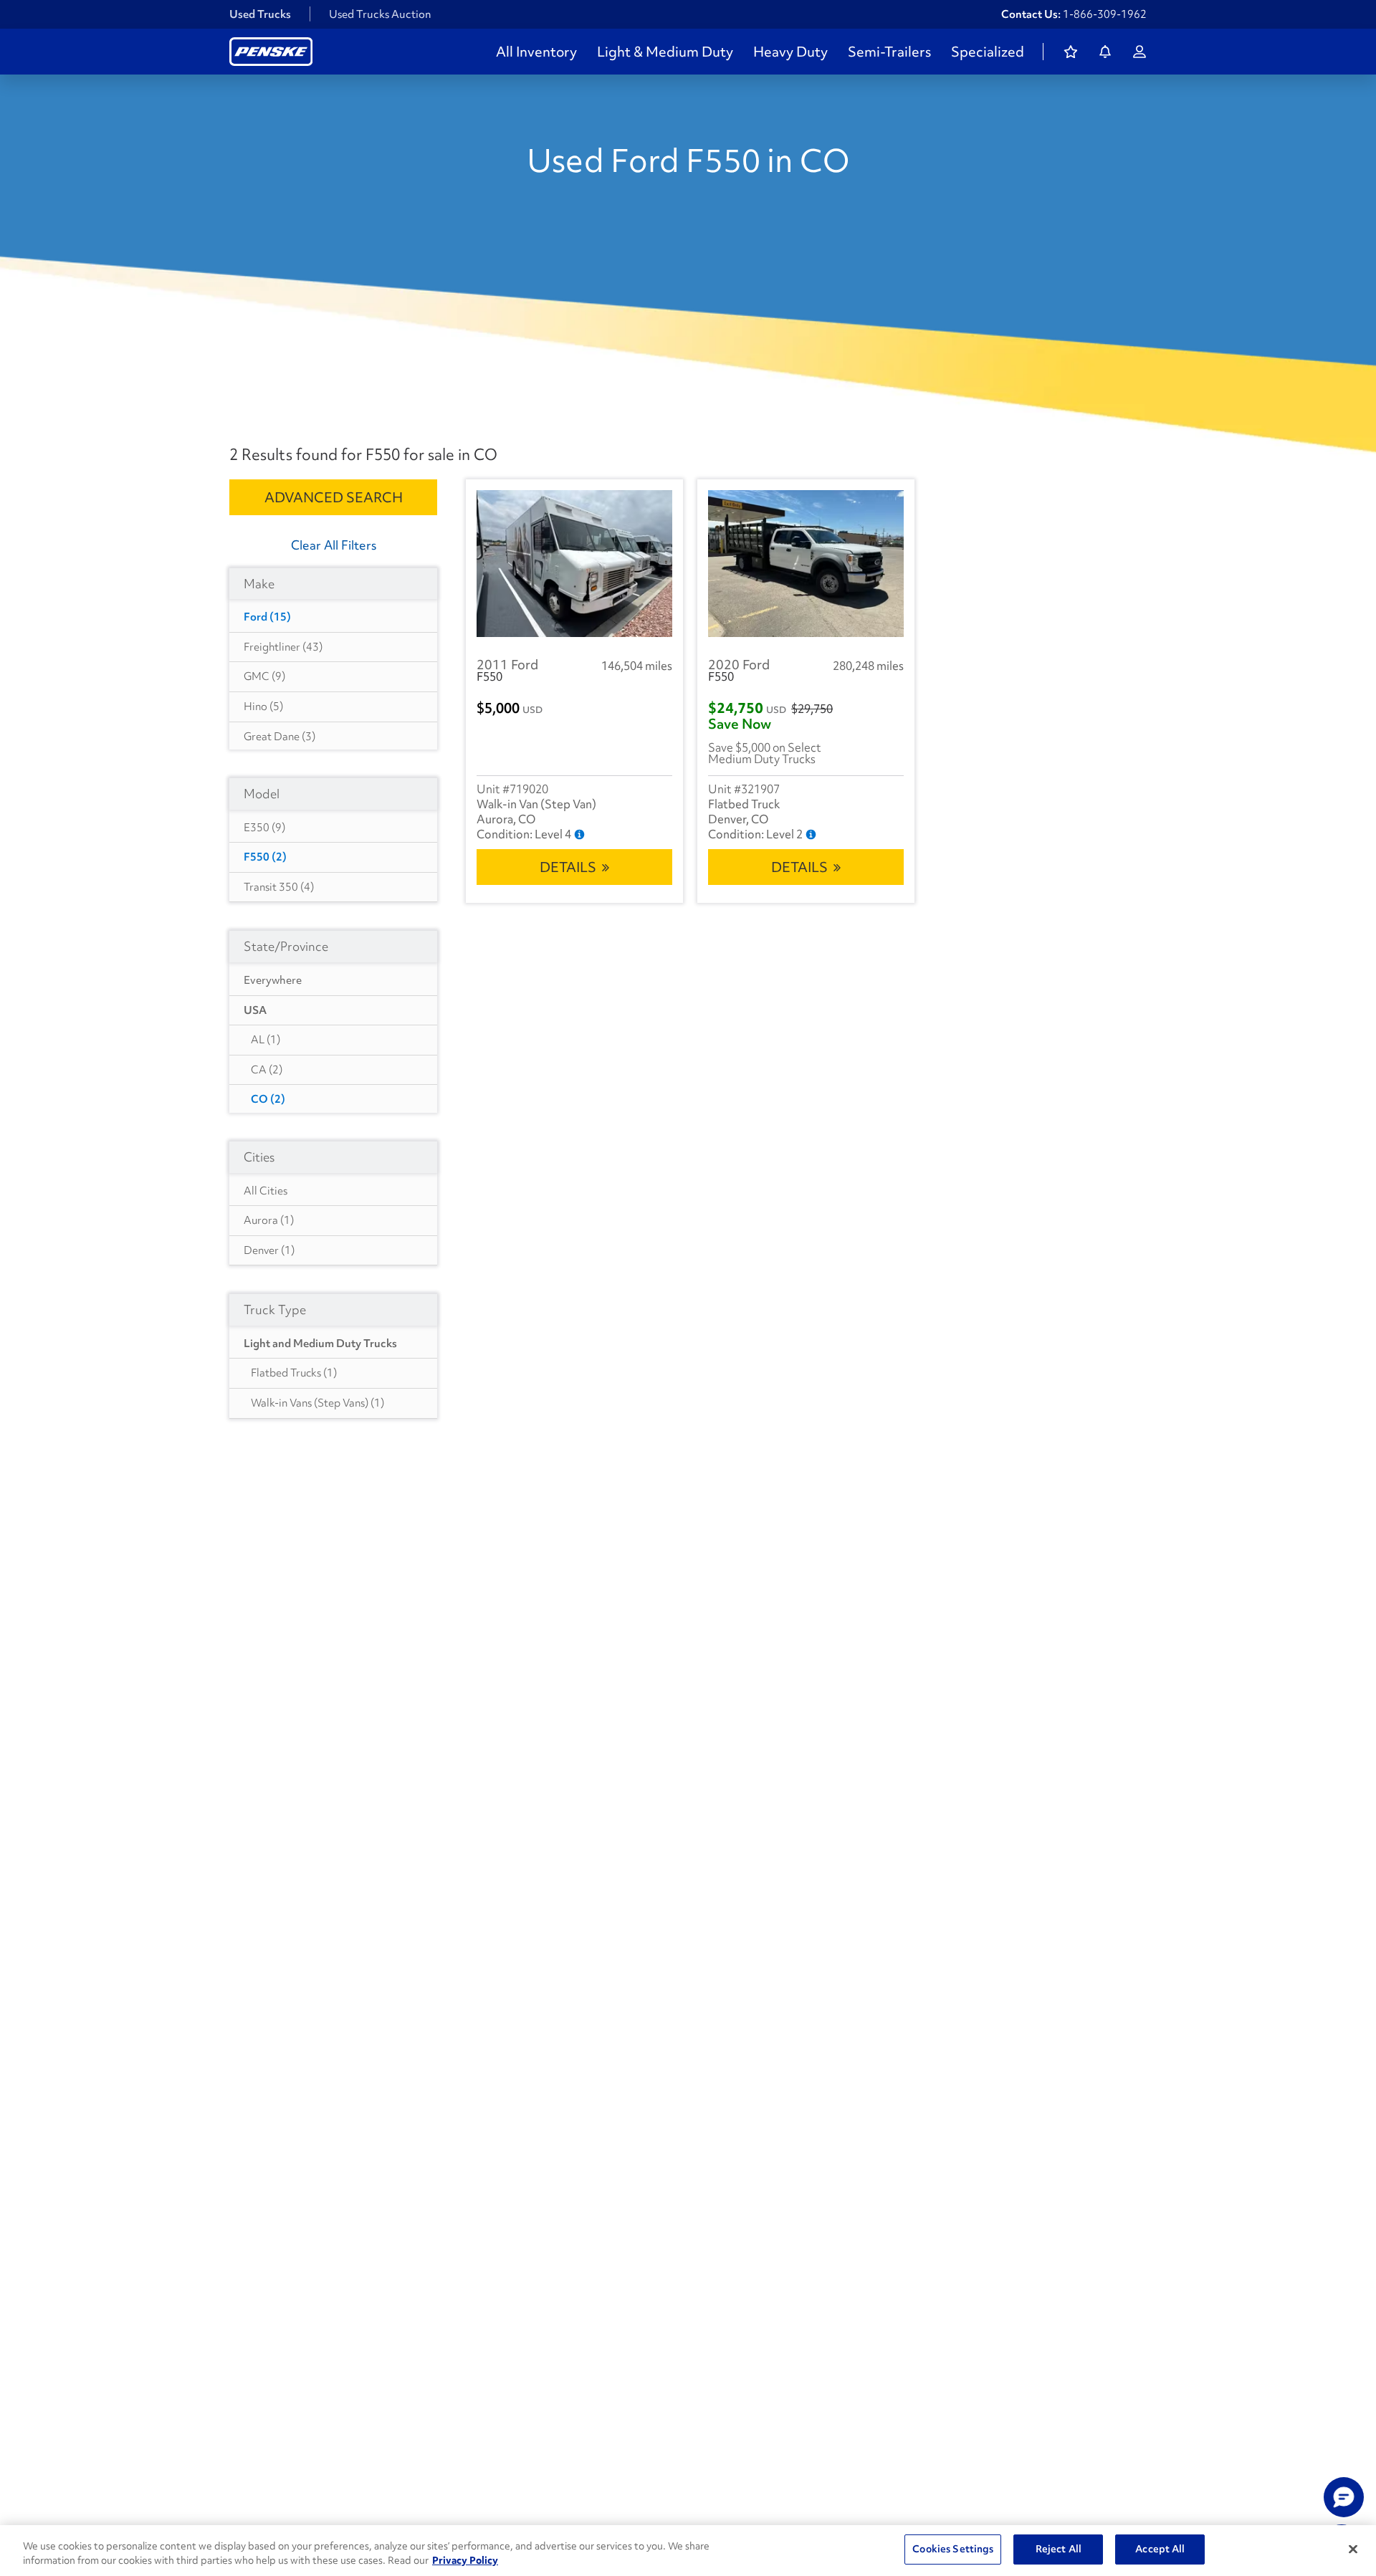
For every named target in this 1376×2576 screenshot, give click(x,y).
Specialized (988, 52)
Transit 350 (279, 887)
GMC (264, 676)
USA (255, 1010)
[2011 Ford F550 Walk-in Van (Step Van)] (574, 564)
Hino (263, 707)
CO (268, 1099)
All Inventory (536, 52)
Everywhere (273, 980)
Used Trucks (260, 14)
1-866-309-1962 (1105, 14)
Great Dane (279, 737)
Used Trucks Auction (380, 14)
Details (568, 867)
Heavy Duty (790, 52)
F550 (265, 857)
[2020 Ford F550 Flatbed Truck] (806, 564)
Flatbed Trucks (294, 1373)
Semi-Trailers (889, 52)
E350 (264, 828)
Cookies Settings (953, 2549)
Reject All (1059, 2549)
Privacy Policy (465, 2560)
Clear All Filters (334, 545)
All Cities (266, 1191)
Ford (267, 617)
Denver (269, 1250)
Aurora (269, 1220)
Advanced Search (334, 497)
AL (266, 1040)
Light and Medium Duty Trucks (320, 1344)
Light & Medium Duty (665, 52)
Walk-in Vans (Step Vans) (317, 1403)
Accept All (1160, 2549)
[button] (1344, 2497)
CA (267, 1070)
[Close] (1353, 2549)
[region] (688, 2551)
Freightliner (283, 647)
